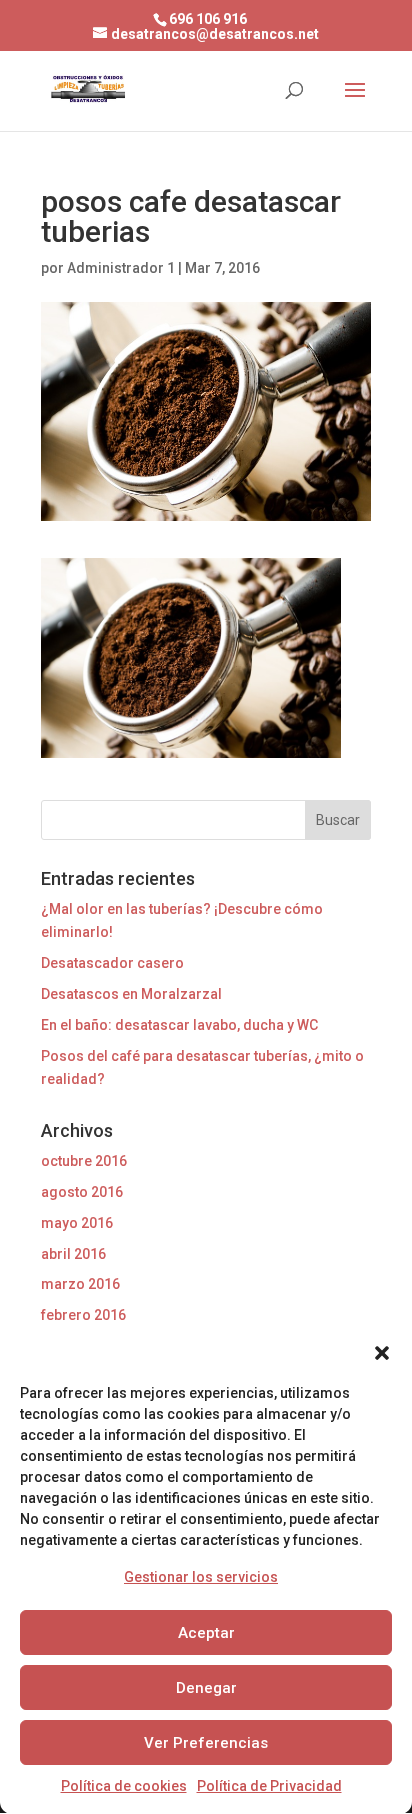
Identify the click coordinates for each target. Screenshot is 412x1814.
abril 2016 (73, 1254)
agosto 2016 (82, 1192)
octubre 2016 (84, 1161)
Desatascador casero (112, 963)
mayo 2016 (77, 1223)
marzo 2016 (80, 1284)
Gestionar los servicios (201, 1577)
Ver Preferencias (206, 1743)
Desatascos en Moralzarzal (131, 994)
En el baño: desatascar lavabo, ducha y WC (179, 1025)
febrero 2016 (83, 1315)
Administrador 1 (121, 268)
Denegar (206, 1688)
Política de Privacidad (269, 1786)
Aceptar (206, 1633)
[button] (382, 1353)
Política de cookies (124, 1786)
